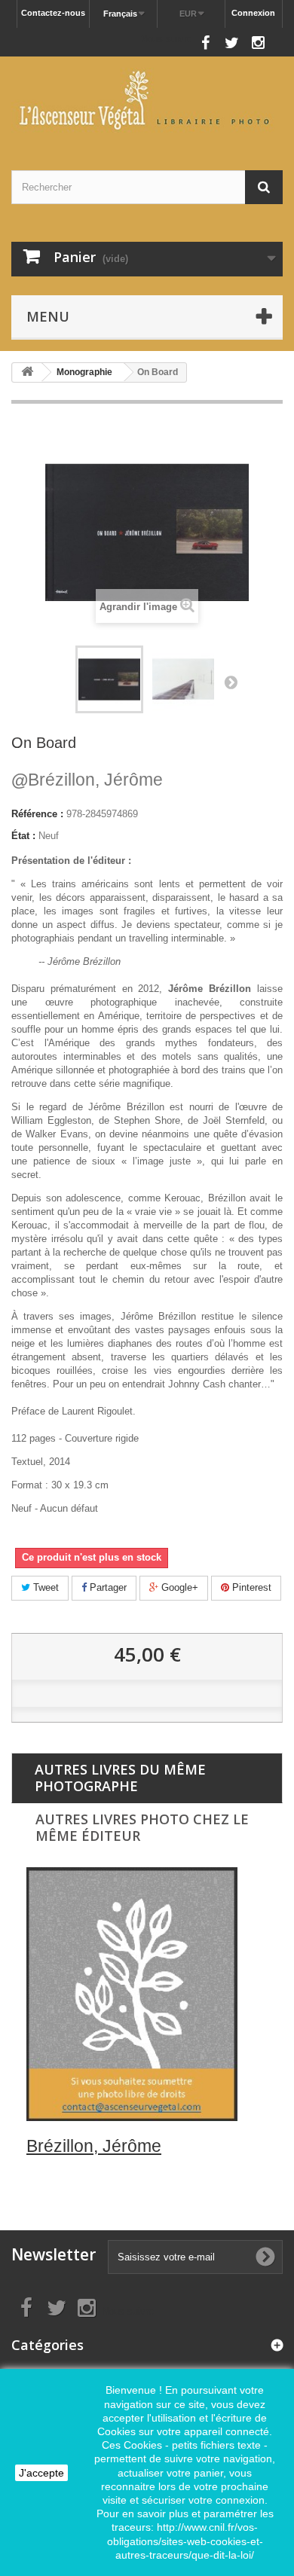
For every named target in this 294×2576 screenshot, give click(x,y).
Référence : (37, 814)
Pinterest (250, 1587)
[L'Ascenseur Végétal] (147, 100)
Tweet (44, 1587)
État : (23, 836)
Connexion (253, 13)
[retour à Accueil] (27, 372)
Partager (107, 1587)
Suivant (231, 682)
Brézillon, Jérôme (87, 780)
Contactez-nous (53, 13)
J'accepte (41, 2473)
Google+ (178, 1587)
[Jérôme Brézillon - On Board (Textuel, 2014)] (109, 679)
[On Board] (183, 679)
